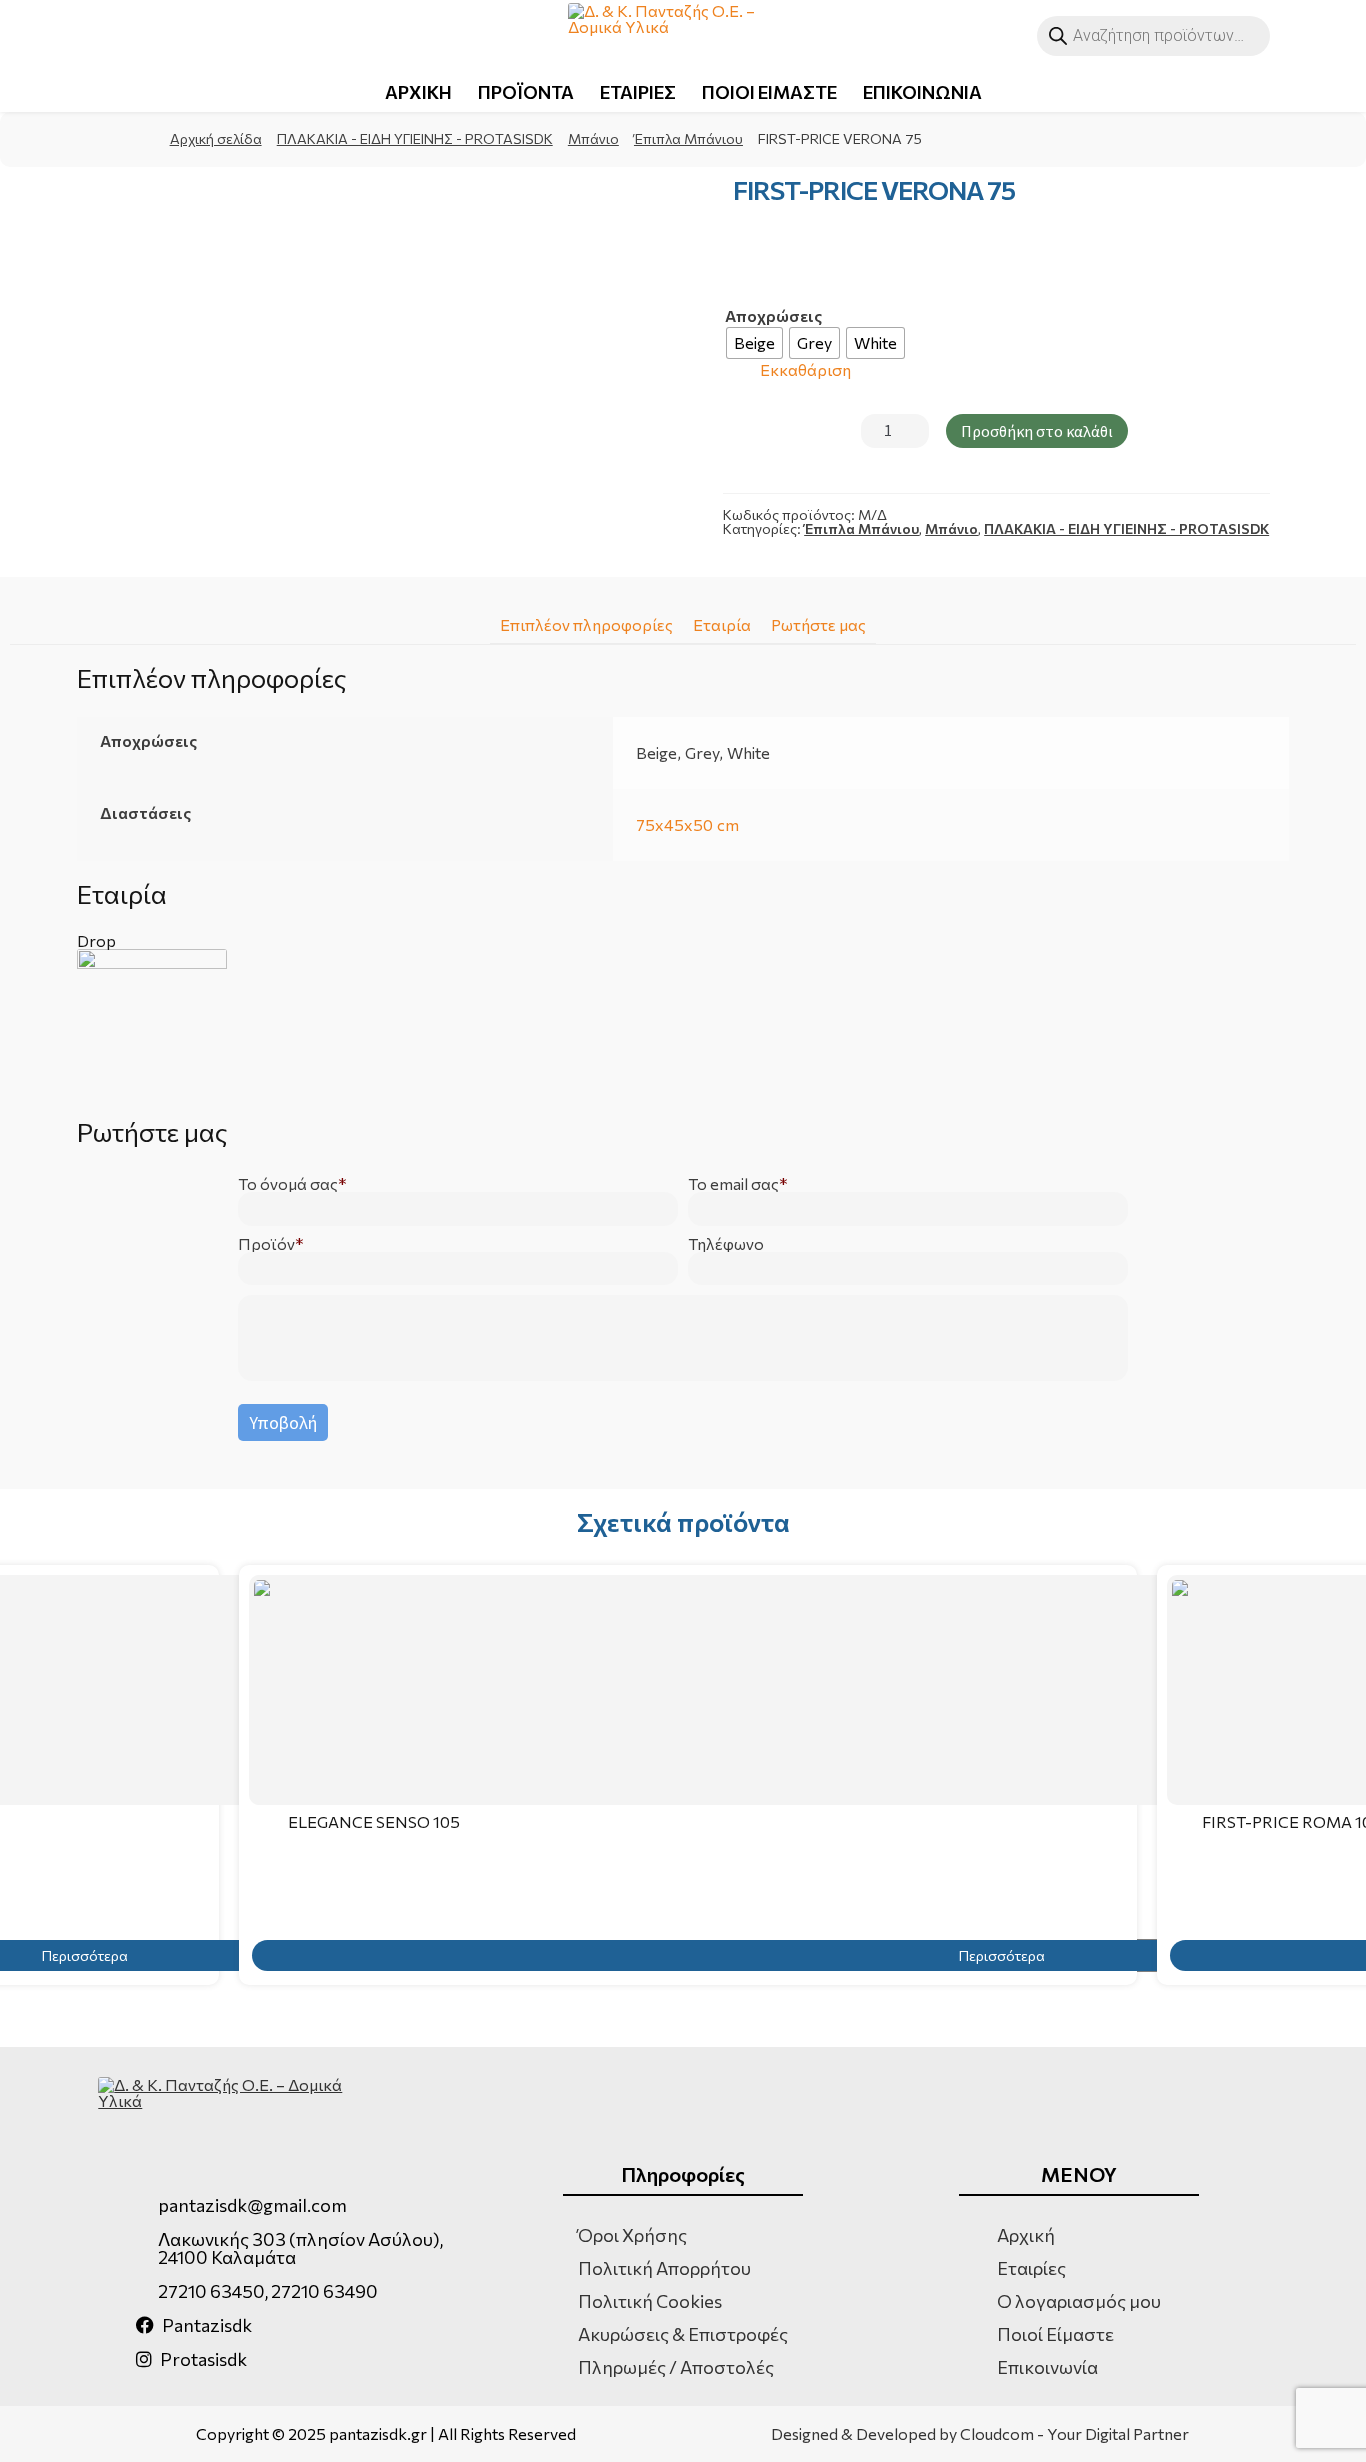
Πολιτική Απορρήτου (664, 2268)
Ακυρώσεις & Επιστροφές (683, 2334)
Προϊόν (266, 1244)
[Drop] (682, 1024)
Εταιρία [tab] (722, 624)
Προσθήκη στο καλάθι (1037, 431)
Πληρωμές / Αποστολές (676, 2367)
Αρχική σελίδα (216, 138)
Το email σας (733, 1184)
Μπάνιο (593, 138)
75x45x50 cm (687, 824)
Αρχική (1026, 2235)
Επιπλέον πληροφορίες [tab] (586, 624)
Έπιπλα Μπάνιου (688, 138)
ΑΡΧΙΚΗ (418, 92)
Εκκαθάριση (805, 370)
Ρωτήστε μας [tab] (818, 624)
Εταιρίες (1031, 2268)
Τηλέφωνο (726, 1244)
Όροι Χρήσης (632, 2235)
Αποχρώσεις (773, 316)
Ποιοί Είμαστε (1055, 2334)
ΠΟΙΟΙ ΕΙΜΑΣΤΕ (769, 92)
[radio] (754, 343)
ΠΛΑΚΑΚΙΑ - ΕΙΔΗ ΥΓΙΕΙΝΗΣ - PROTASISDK (415, 138)
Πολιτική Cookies (650, 2301)
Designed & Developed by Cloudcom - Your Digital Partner (980, 2434)
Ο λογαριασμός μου (1079, 2301)
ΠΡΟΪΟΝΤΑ (526, 92)
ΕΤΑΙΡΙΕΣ (638, 92)
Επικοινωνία (1047, 2367)
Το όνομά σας (288, 1184)
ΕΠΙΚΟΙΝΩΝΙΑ (922, 92)
